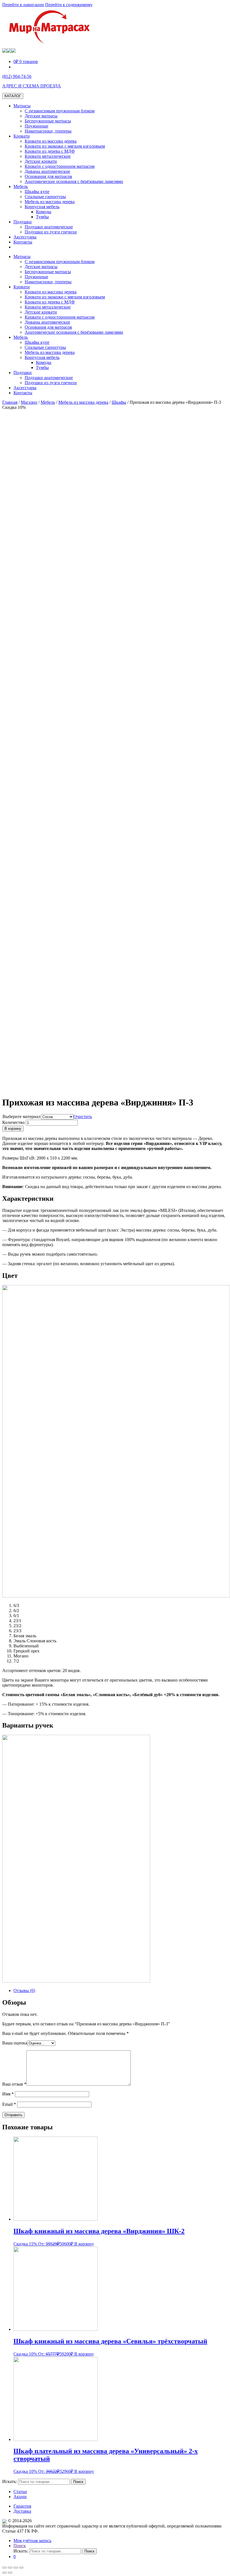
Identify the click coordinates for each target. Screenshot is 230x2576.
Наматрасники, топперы (48, 131)
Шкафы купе (37, 192)
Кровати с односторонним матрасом (60, 166)
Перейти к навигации (23, 5)
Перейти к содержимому (69, 5)
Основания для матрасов (48, 176)
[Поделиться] (10, 2568)
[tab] (121, 1991)
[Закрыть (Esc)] (4, 2568)
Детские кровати (41, 161)
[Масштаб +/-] (21, 2568)
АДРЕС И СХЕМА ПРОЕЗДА (32, 86)
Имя (8, 2094)
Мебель (21, 186)
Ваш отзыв (14, 2084)
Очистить (83, 1117)
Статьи (20, 2492)
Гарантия (22, 2506)
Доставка (22, 2511)
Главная (10, 402)
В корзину (13, 1129)
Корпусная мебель (42, 207)
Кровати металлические (48, 156)
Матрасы (22, 106)
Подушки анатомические (49, 227)
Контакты (23, 242)
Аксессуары (25, 237)
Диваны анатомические (47, 171)
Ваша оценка (15, 2043)
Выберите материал (21, 1117)
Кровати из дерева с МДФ (50, 151)
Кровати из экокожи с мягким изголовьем (65, 146)
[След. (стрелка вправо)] (10, 2573)
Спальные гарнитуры (45, 197)
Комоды (44, 212)
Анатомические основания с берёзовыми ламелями (74, 181)
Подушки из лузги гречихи (51, 232)
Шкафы (119, 402)
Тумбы (42, 217)
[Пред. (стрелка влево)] (4, 2573)
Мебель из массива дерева (50, 202)
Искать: (10, 2481)
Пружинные (36, 126)
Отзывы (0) (24, 1990)
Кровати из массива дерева (51, 141)
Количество (13, 1122)
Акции (20, 2497)
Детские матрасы (41, 116)
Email (9, 2104)
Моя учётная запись (32, 2541)
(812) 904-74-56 (17, 76)
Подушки (23, 222)
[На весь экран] (16, 2568)
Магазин (29, 402)
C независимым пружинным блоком (60, 111)
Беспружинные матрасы (48, 121)
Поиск (20, 2546)
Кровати (22, 136)
